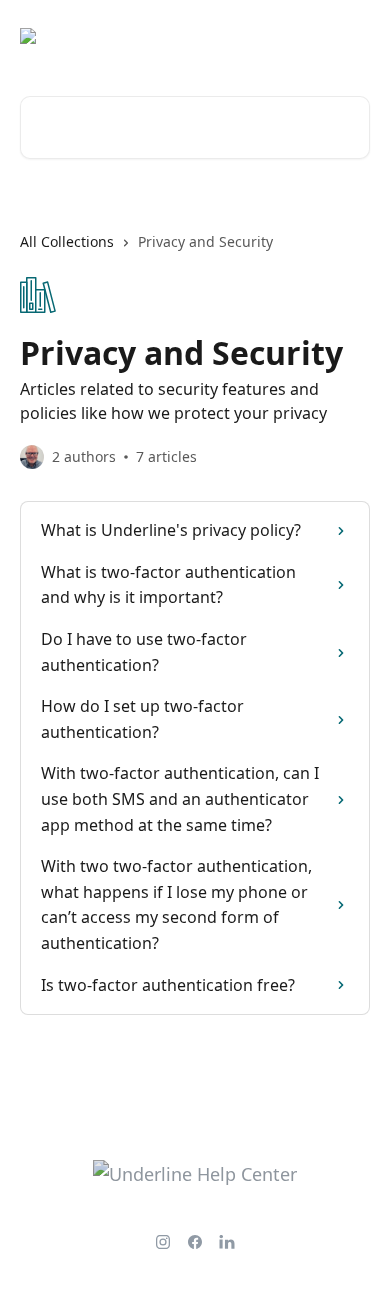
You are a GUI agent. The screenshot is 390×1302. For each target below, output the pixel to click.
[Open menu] (352, 36)
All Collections (67, 241)
